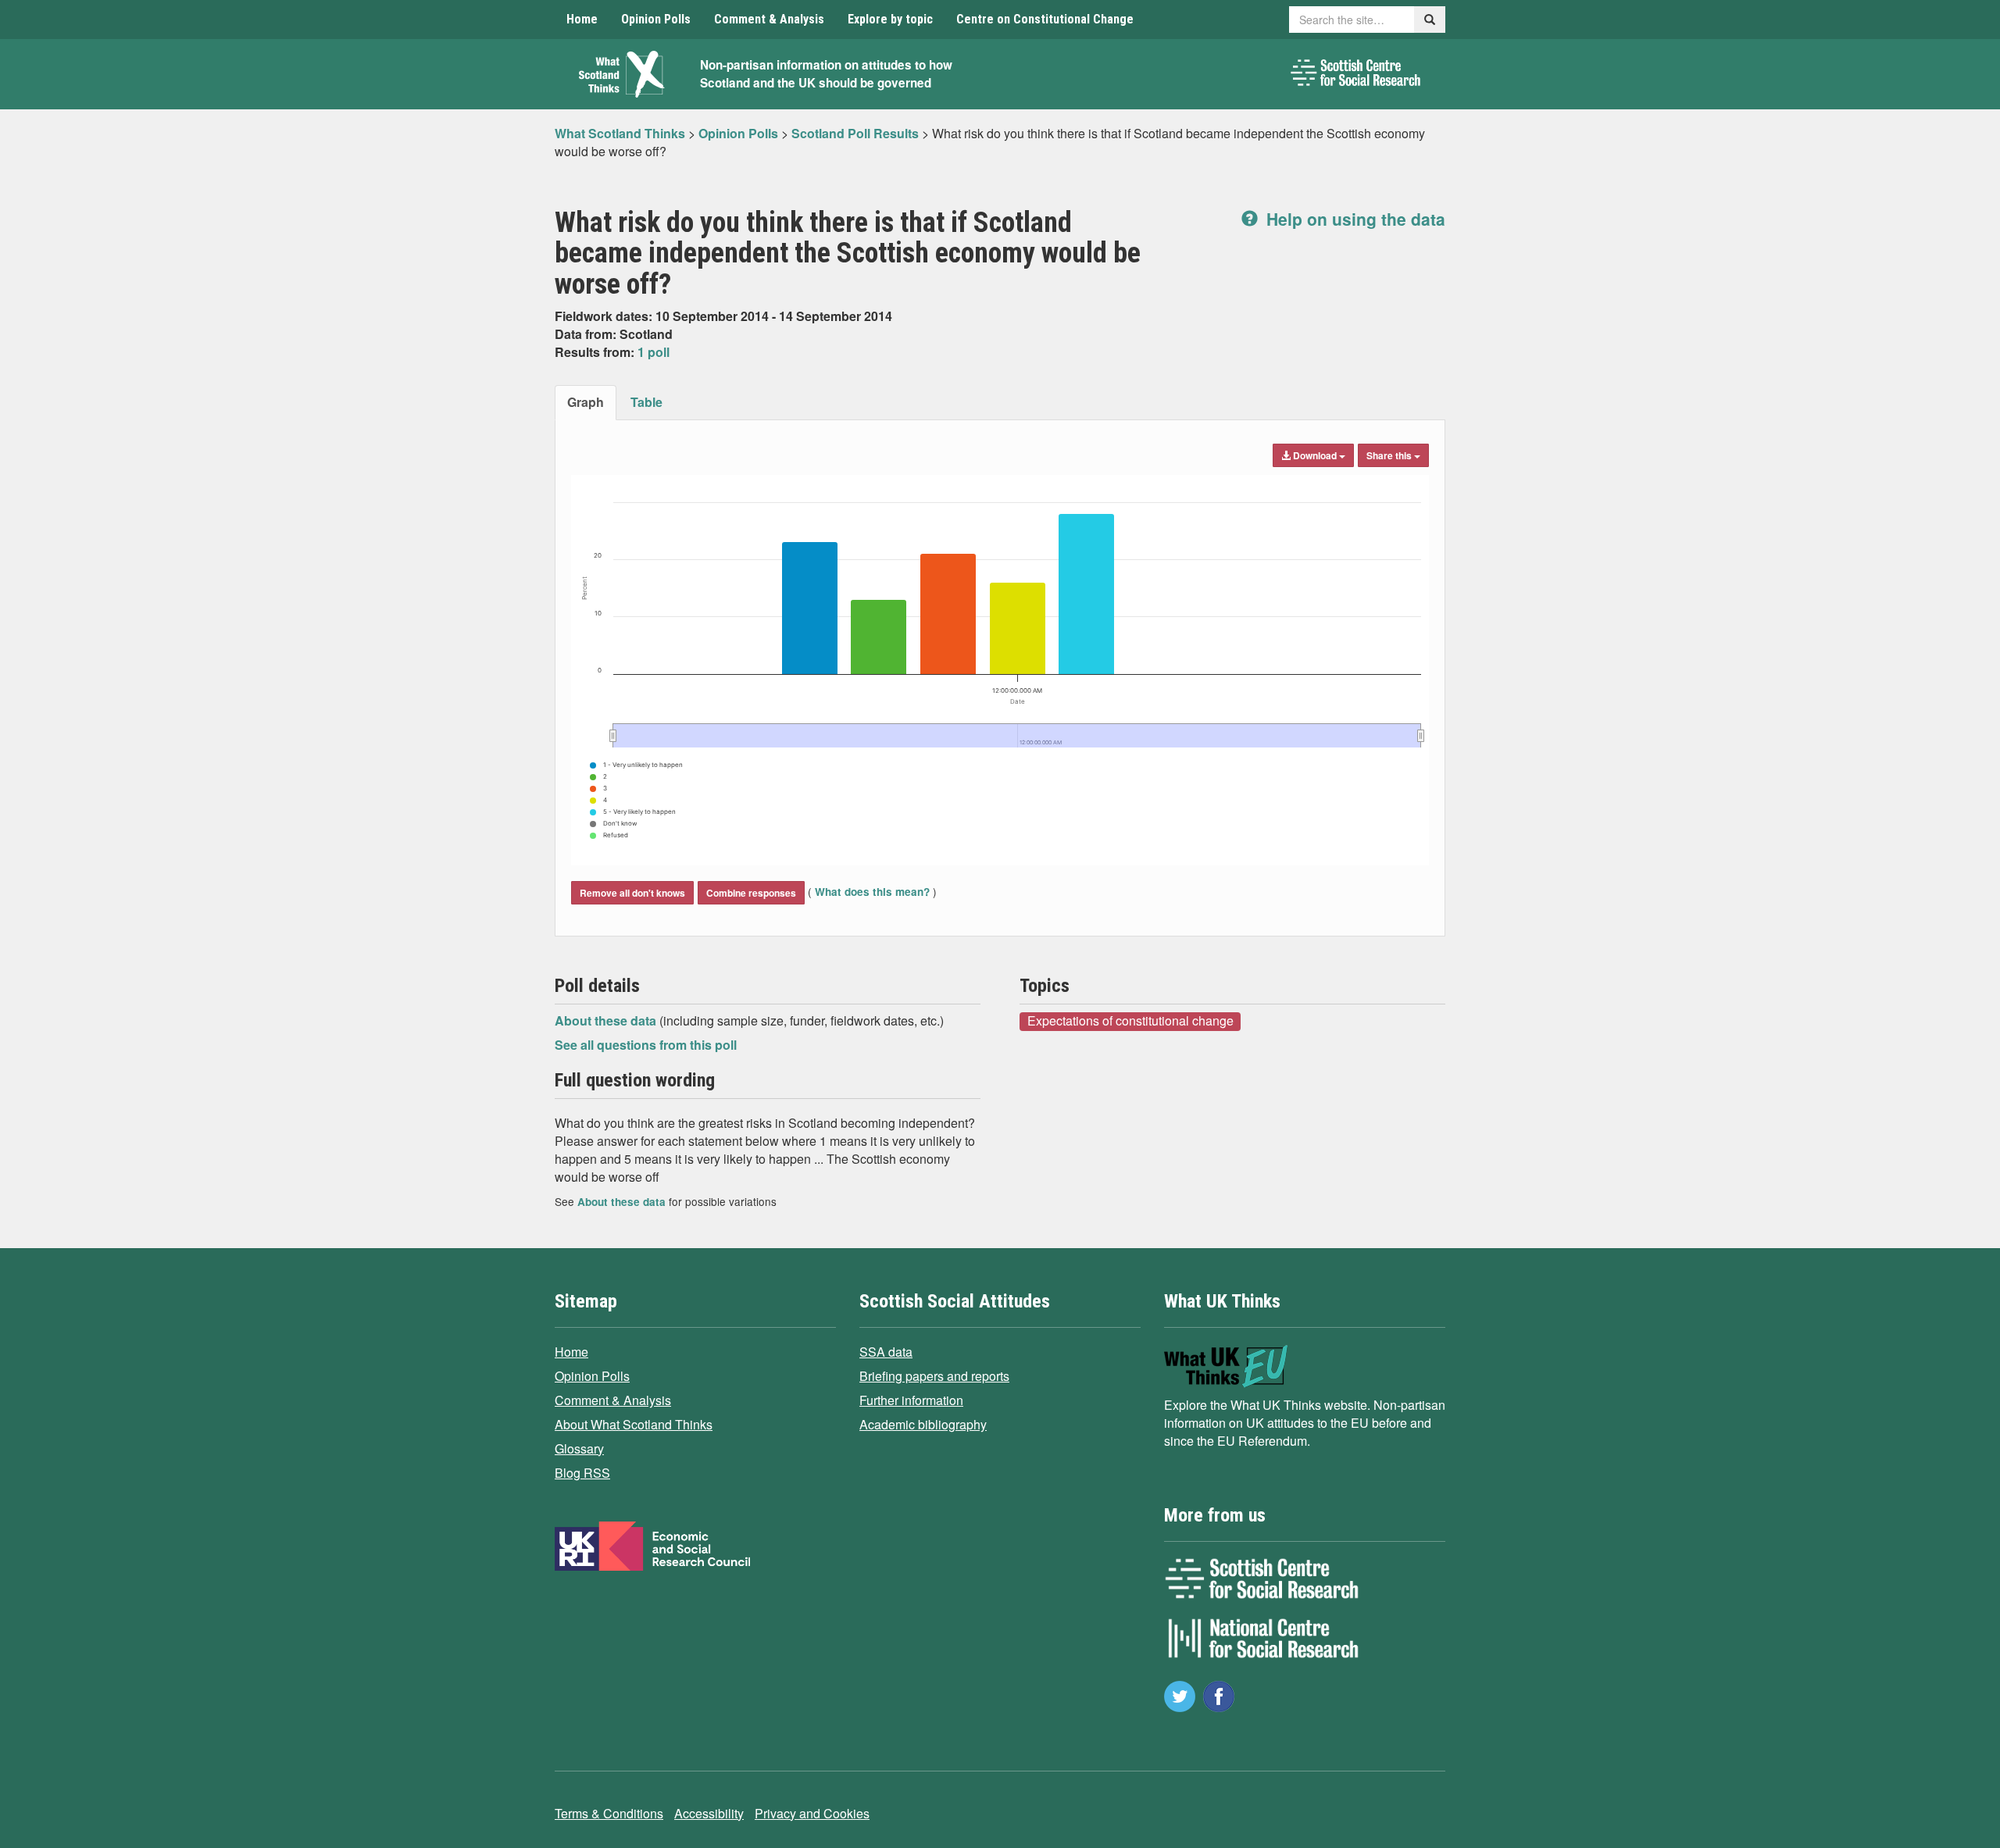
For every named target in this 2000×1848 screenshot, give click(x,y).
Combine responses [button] (751, 893)
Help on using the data (1354, 219)
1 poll (654, 352)
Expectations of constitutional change (1130, 1021)
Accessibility (709, 1813)
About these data (607, 1020)
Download (1315, 455)
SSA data (886, 1352)
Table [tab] (646, 402)
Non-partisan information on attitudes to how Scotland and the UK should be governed (826, 74)
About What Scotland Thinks (634, 1424)
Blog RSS (582, 1473)
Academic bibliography (923, 1424)
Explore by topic (890, 19)
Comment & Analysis (769, 19)
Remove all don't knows (632, 893)
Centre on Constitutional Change (1045, 19)
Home (582, 19)
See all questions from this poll (646, 1045)
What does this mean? (872, 892)
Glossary (579, 1448)
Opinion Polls (656, 19)
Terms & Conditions (609, 1813)
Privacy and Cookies (812, 1813)
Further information (911, 1400)
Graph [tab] (586, 402)
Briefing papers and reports (934, 1376)
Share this (1390, 455)
